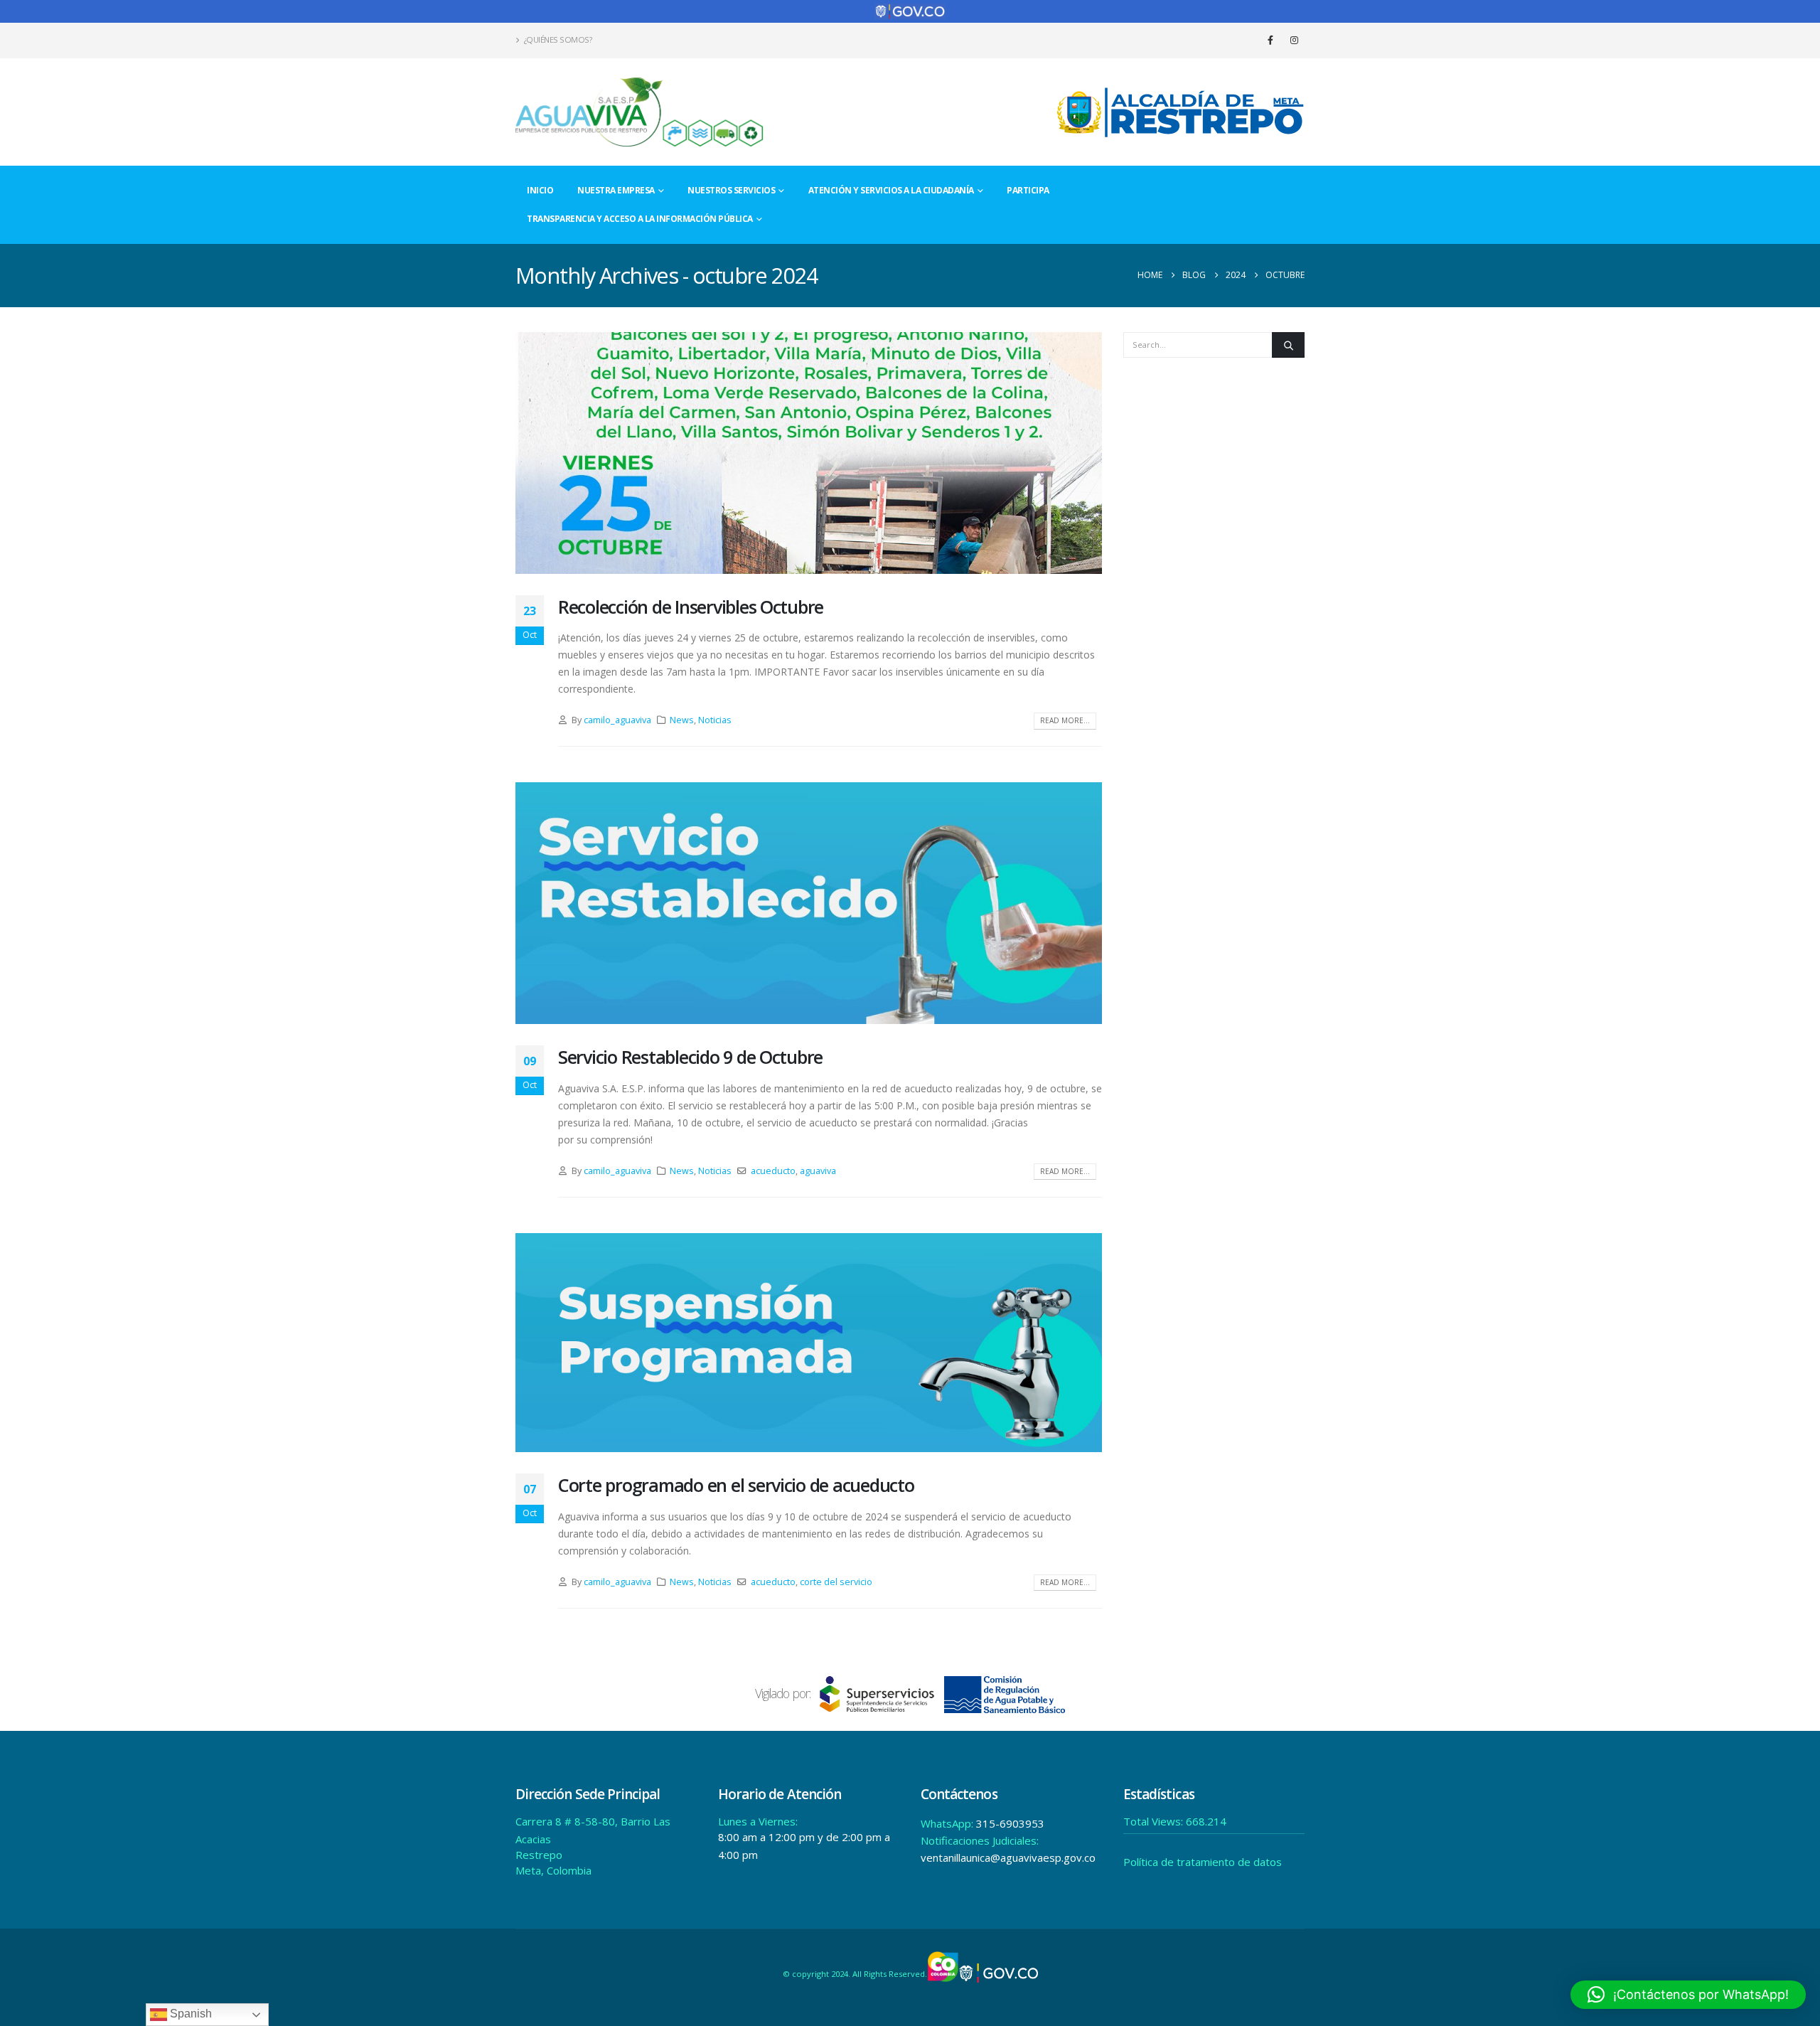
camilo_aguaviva (617, 720)
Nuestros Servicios (731, 190)
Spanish (189, 2014)
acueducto (773, 1171)
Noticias (715, 720)
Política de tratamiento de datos (1203, 1862)
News (682, 720)
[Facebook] (1270, 40)
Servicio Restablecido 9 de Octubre (690, 1057)
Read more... (1065, 720)
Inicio (540, 190)
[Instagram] (1294, 40)
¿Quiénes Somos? (558, 39)
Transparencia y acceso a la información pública (640, 219)
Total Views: (1155, 1821)
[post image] (809, 453)
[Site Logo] (640, 112)
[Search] (1288, 345)
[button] (1688, 1995)
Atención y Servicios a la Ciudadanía (891, 190)
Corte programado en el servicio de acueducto (736, 1485)
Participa (1028, 190)
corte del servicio (836, 1582)
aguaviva (818, 1171)
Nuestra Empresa (616, 190)
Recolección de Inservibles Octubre (691, 607)
